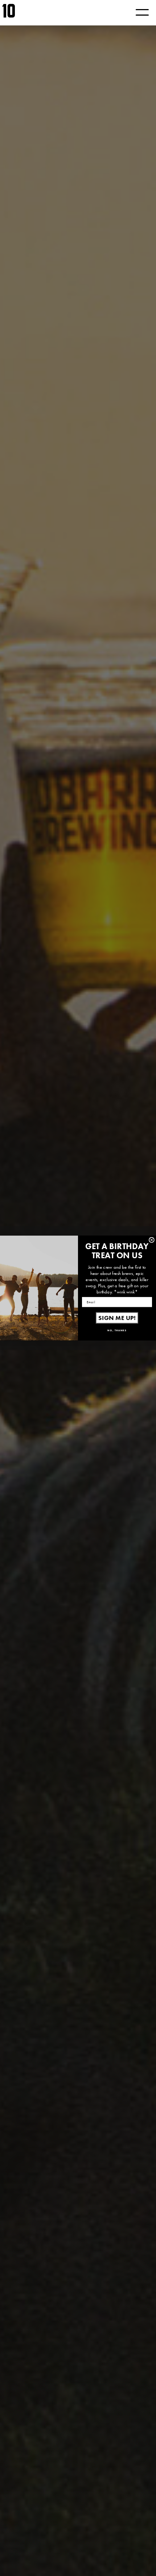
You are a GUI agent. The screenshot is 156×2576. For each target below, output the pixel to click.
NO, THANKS (117, 1330)
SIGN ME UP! (117, 1318)
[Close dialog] (151, 1240)
